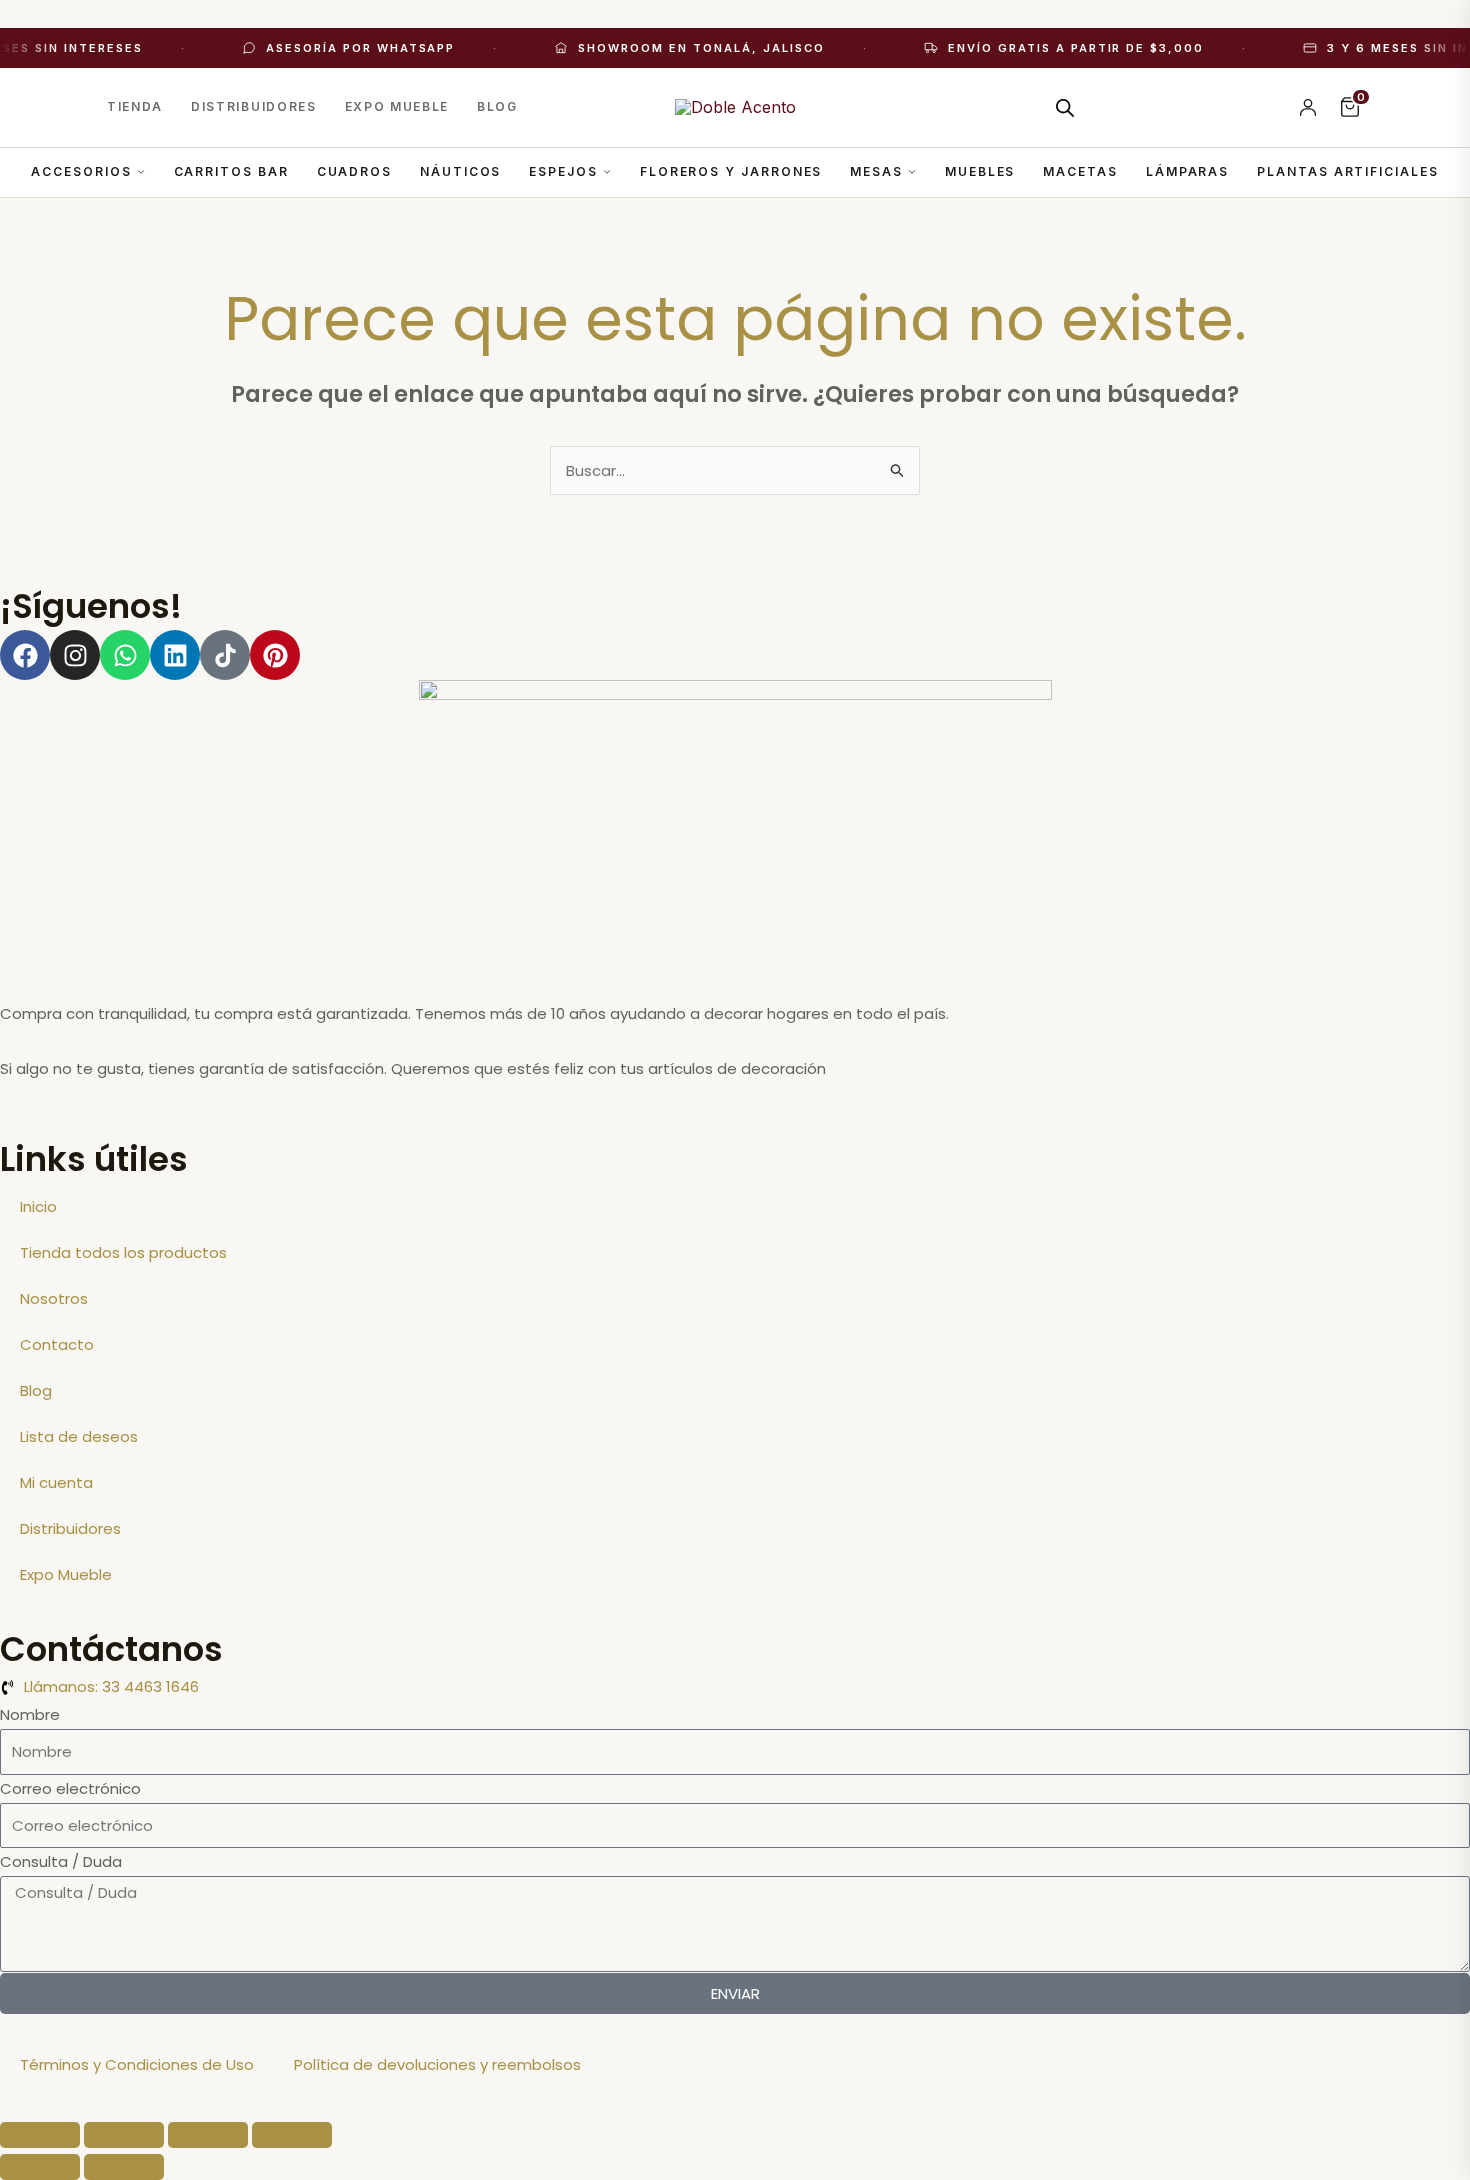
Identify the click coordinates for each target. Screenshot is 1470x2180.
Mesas (876, 171)
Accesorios (81, 171)
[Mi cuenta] (1308, 107)
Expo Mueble (397, 106)
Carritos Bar (231, 171)
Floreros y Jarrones (731, 171)
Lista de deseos (79, 1436)
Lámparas (1187, 171)
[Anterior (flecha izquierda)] (40, 2167)
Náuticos (460, 171)
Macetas (1080, 171)
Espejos (563, 171)
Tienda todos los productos (123, 1252)
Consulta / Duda (61, 1861)
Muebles (980, 171)
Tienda (135, 106)
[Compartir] (208, 2135)
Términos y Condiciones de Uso (137, 2064)
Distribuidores (254, 106)
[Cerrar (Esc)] (292, 2135)
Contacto (57, 1344)
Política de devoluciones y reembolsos (437, 2064)
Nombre (30, 1714)
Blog (497, 106)
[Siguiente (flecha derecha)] (124, 2167)
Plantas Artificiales (1347, 171)
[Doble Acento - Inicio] (735, 107)
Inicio (38, 1206)
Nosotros (54, 1298)
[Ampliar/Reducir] (40, 2135)
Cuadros (354, 171)
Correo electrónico (70, 1788)
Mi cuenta (56, 1482)
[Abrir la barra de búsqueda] (1065, 107)
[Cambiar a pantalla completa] (124, 2135)
